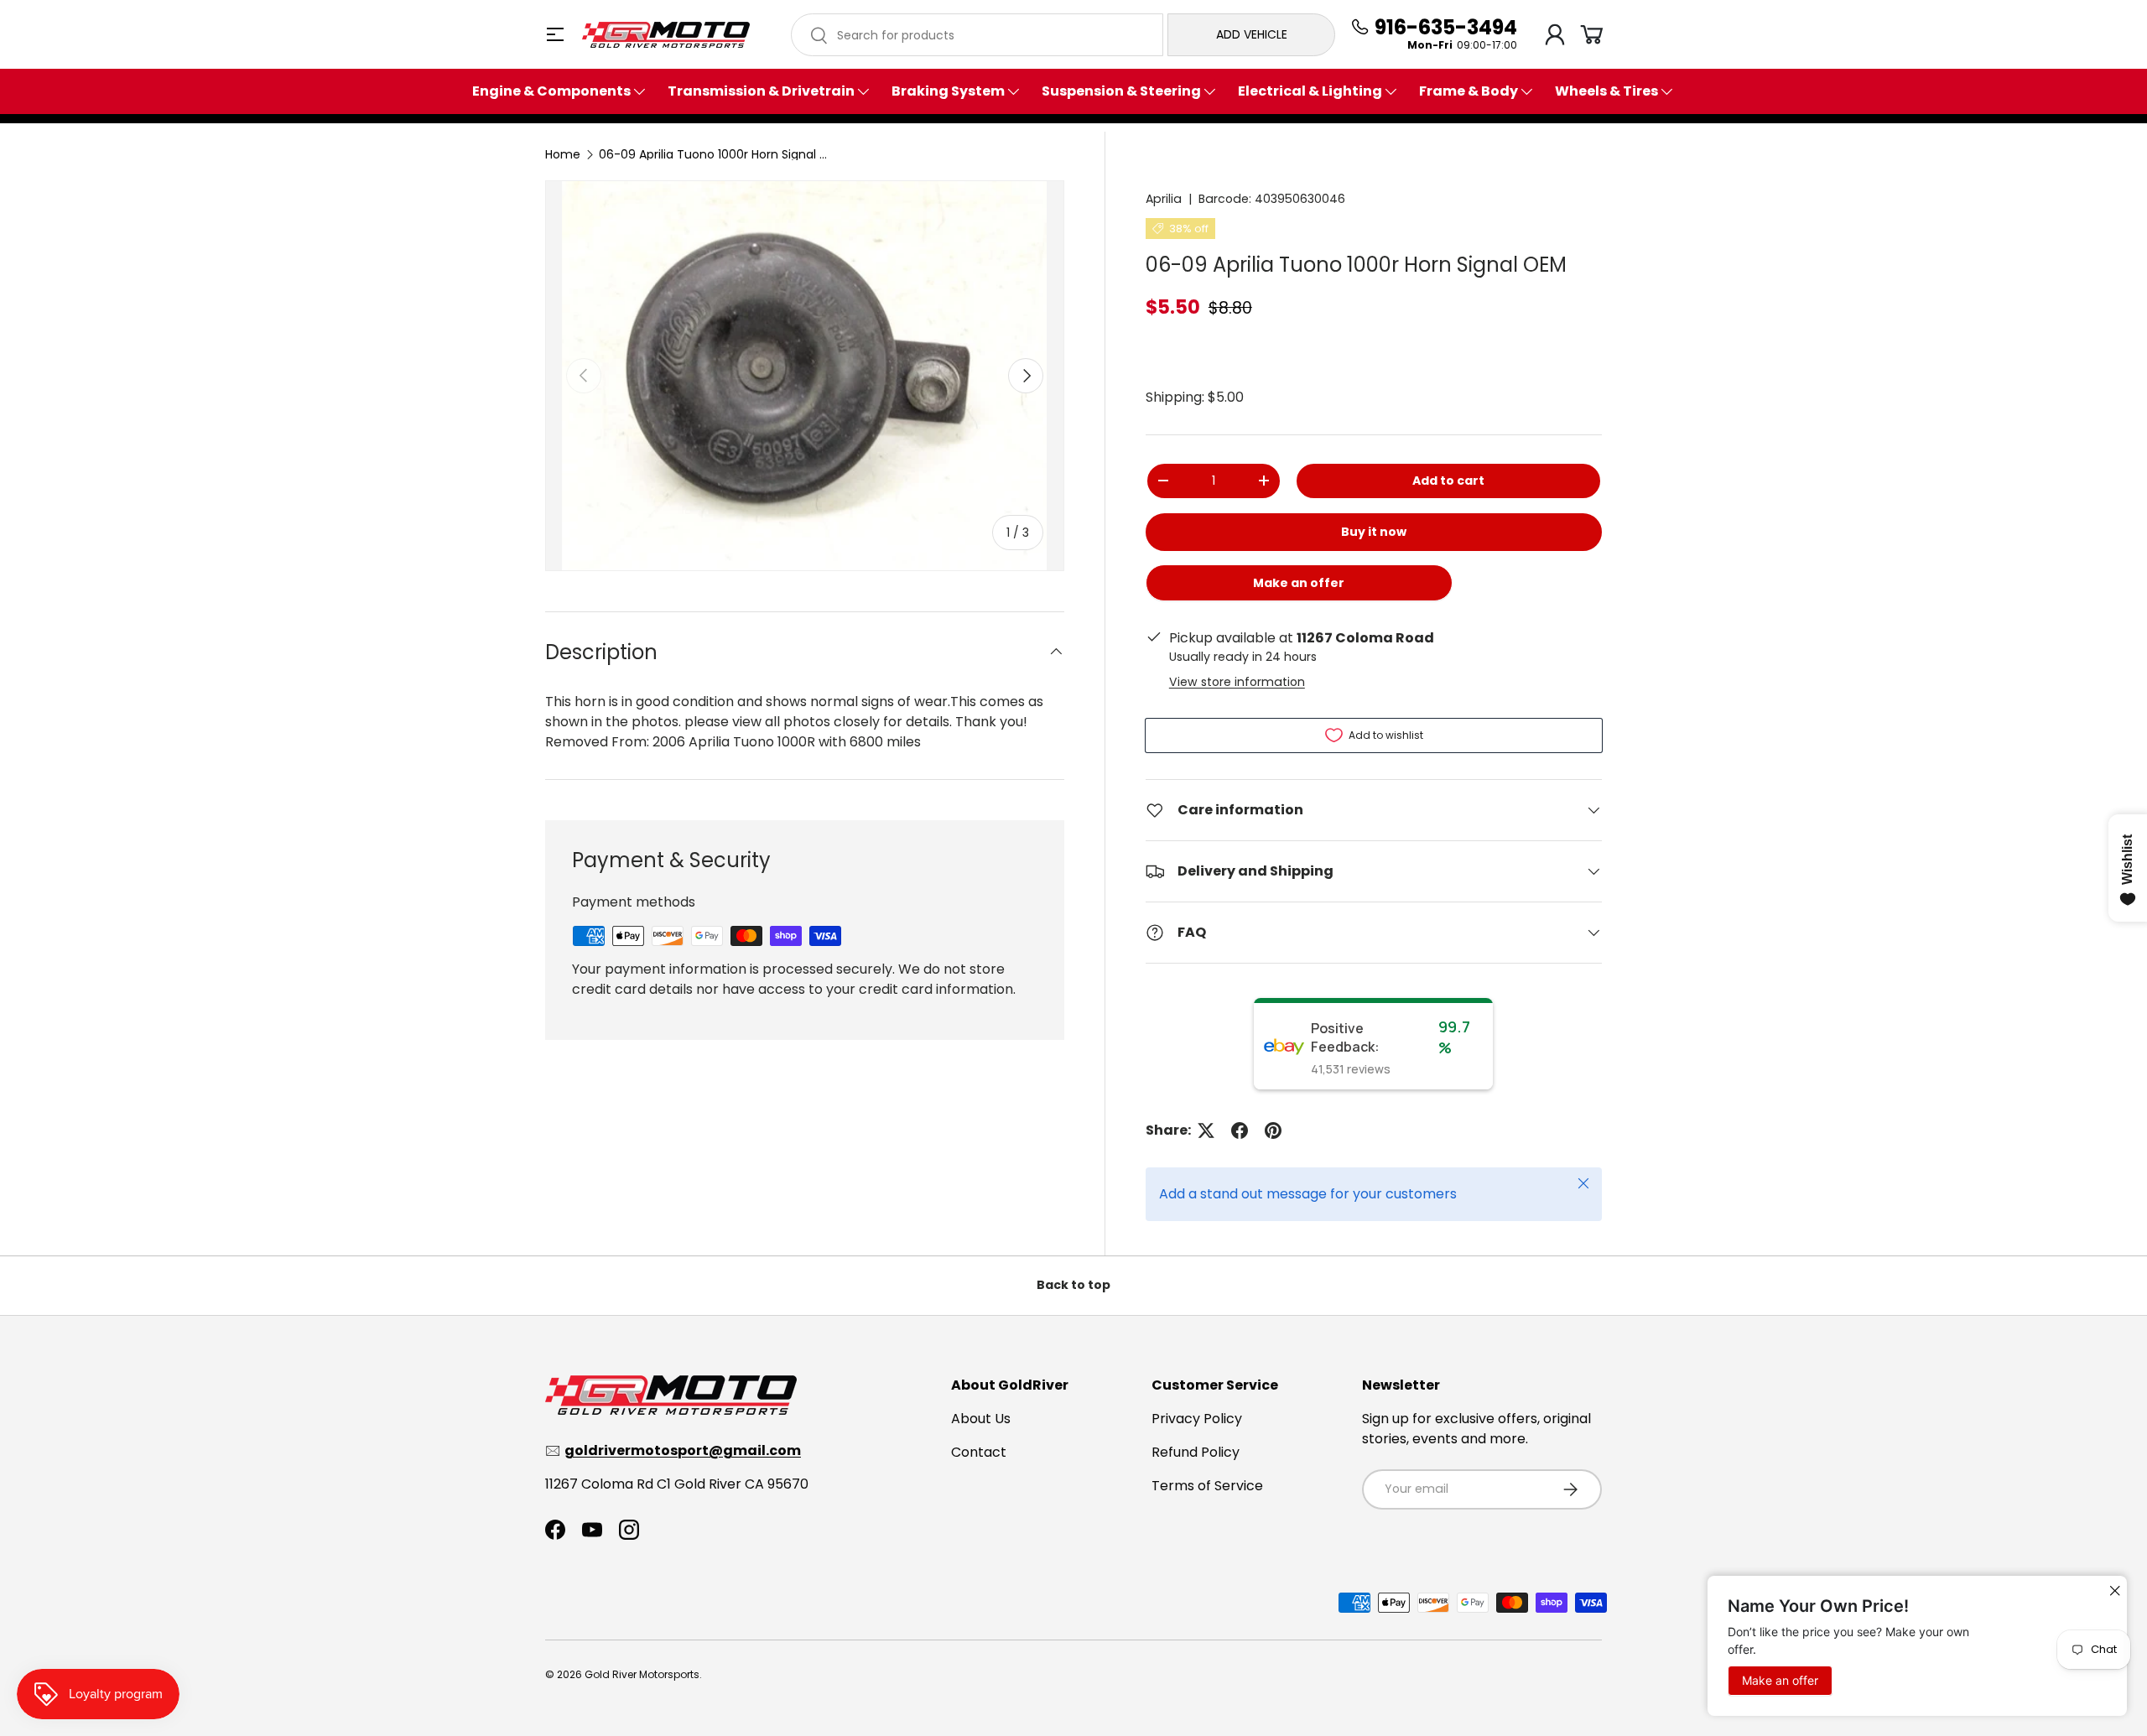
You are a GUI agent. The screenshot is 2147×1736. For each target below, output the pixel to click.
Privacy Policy (1197, 1419)
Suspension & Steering (1121, 91)
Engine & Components (551, 91)
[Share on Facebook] (1240, 1130)
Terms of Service (1207, 1486)
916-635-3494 (1446, 28)
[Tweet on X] (1206, 1130)
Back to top (1073, 1285)
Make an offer (1299, 588)
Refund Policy (1196, 1452)
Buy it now (1374, 532)
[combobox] (977, 35)
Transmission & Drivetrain (761, 91)
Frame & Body (1469, 91)
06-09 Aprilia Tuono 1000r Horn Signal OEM (716, 154)
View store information (1237, 682)
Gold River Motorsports (642, 1674)
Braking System (948, 91)
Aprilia (1164, 199)
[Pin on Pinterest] (1273, 1130)
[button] (1592, 34)
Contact (979, 1452)
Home (563, 154)
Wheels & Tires (1606, 91)
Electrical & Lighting (1310, 91)
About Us (981, 1419)
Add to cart (1448, 481)
